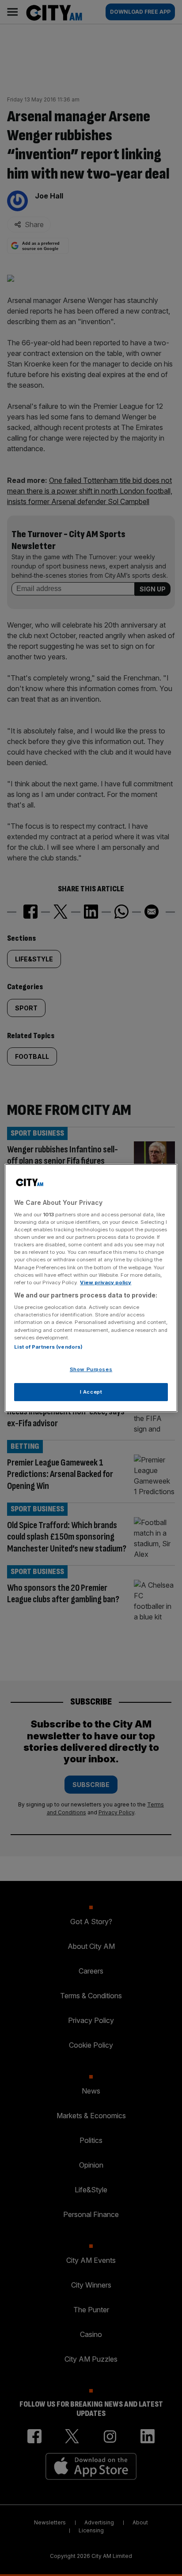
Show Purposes (91, 1369)
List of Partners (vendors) (48, 1347)
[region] (91, 1288)
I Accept (91, 1392)
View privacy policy (106, 1282)
